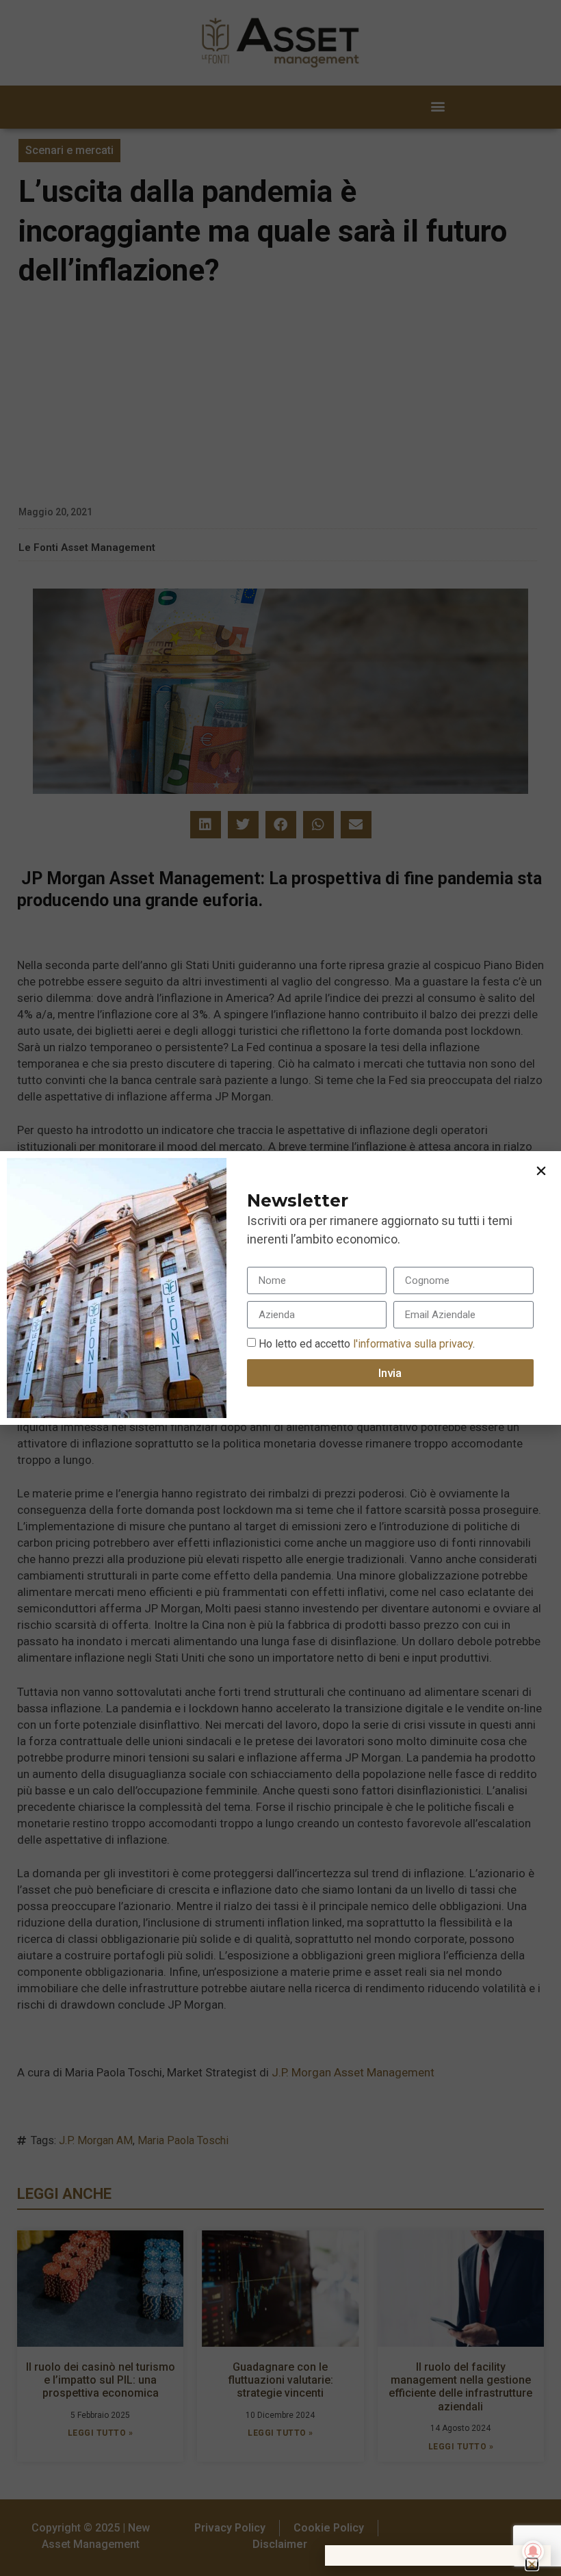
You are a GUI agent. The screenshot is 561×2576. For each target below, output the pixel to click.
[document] (280, 1288)
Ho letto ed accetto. (367, 1344)
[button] (541, 1171)
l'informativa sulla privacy (412, 1344)
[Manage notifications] (533, 2551)
